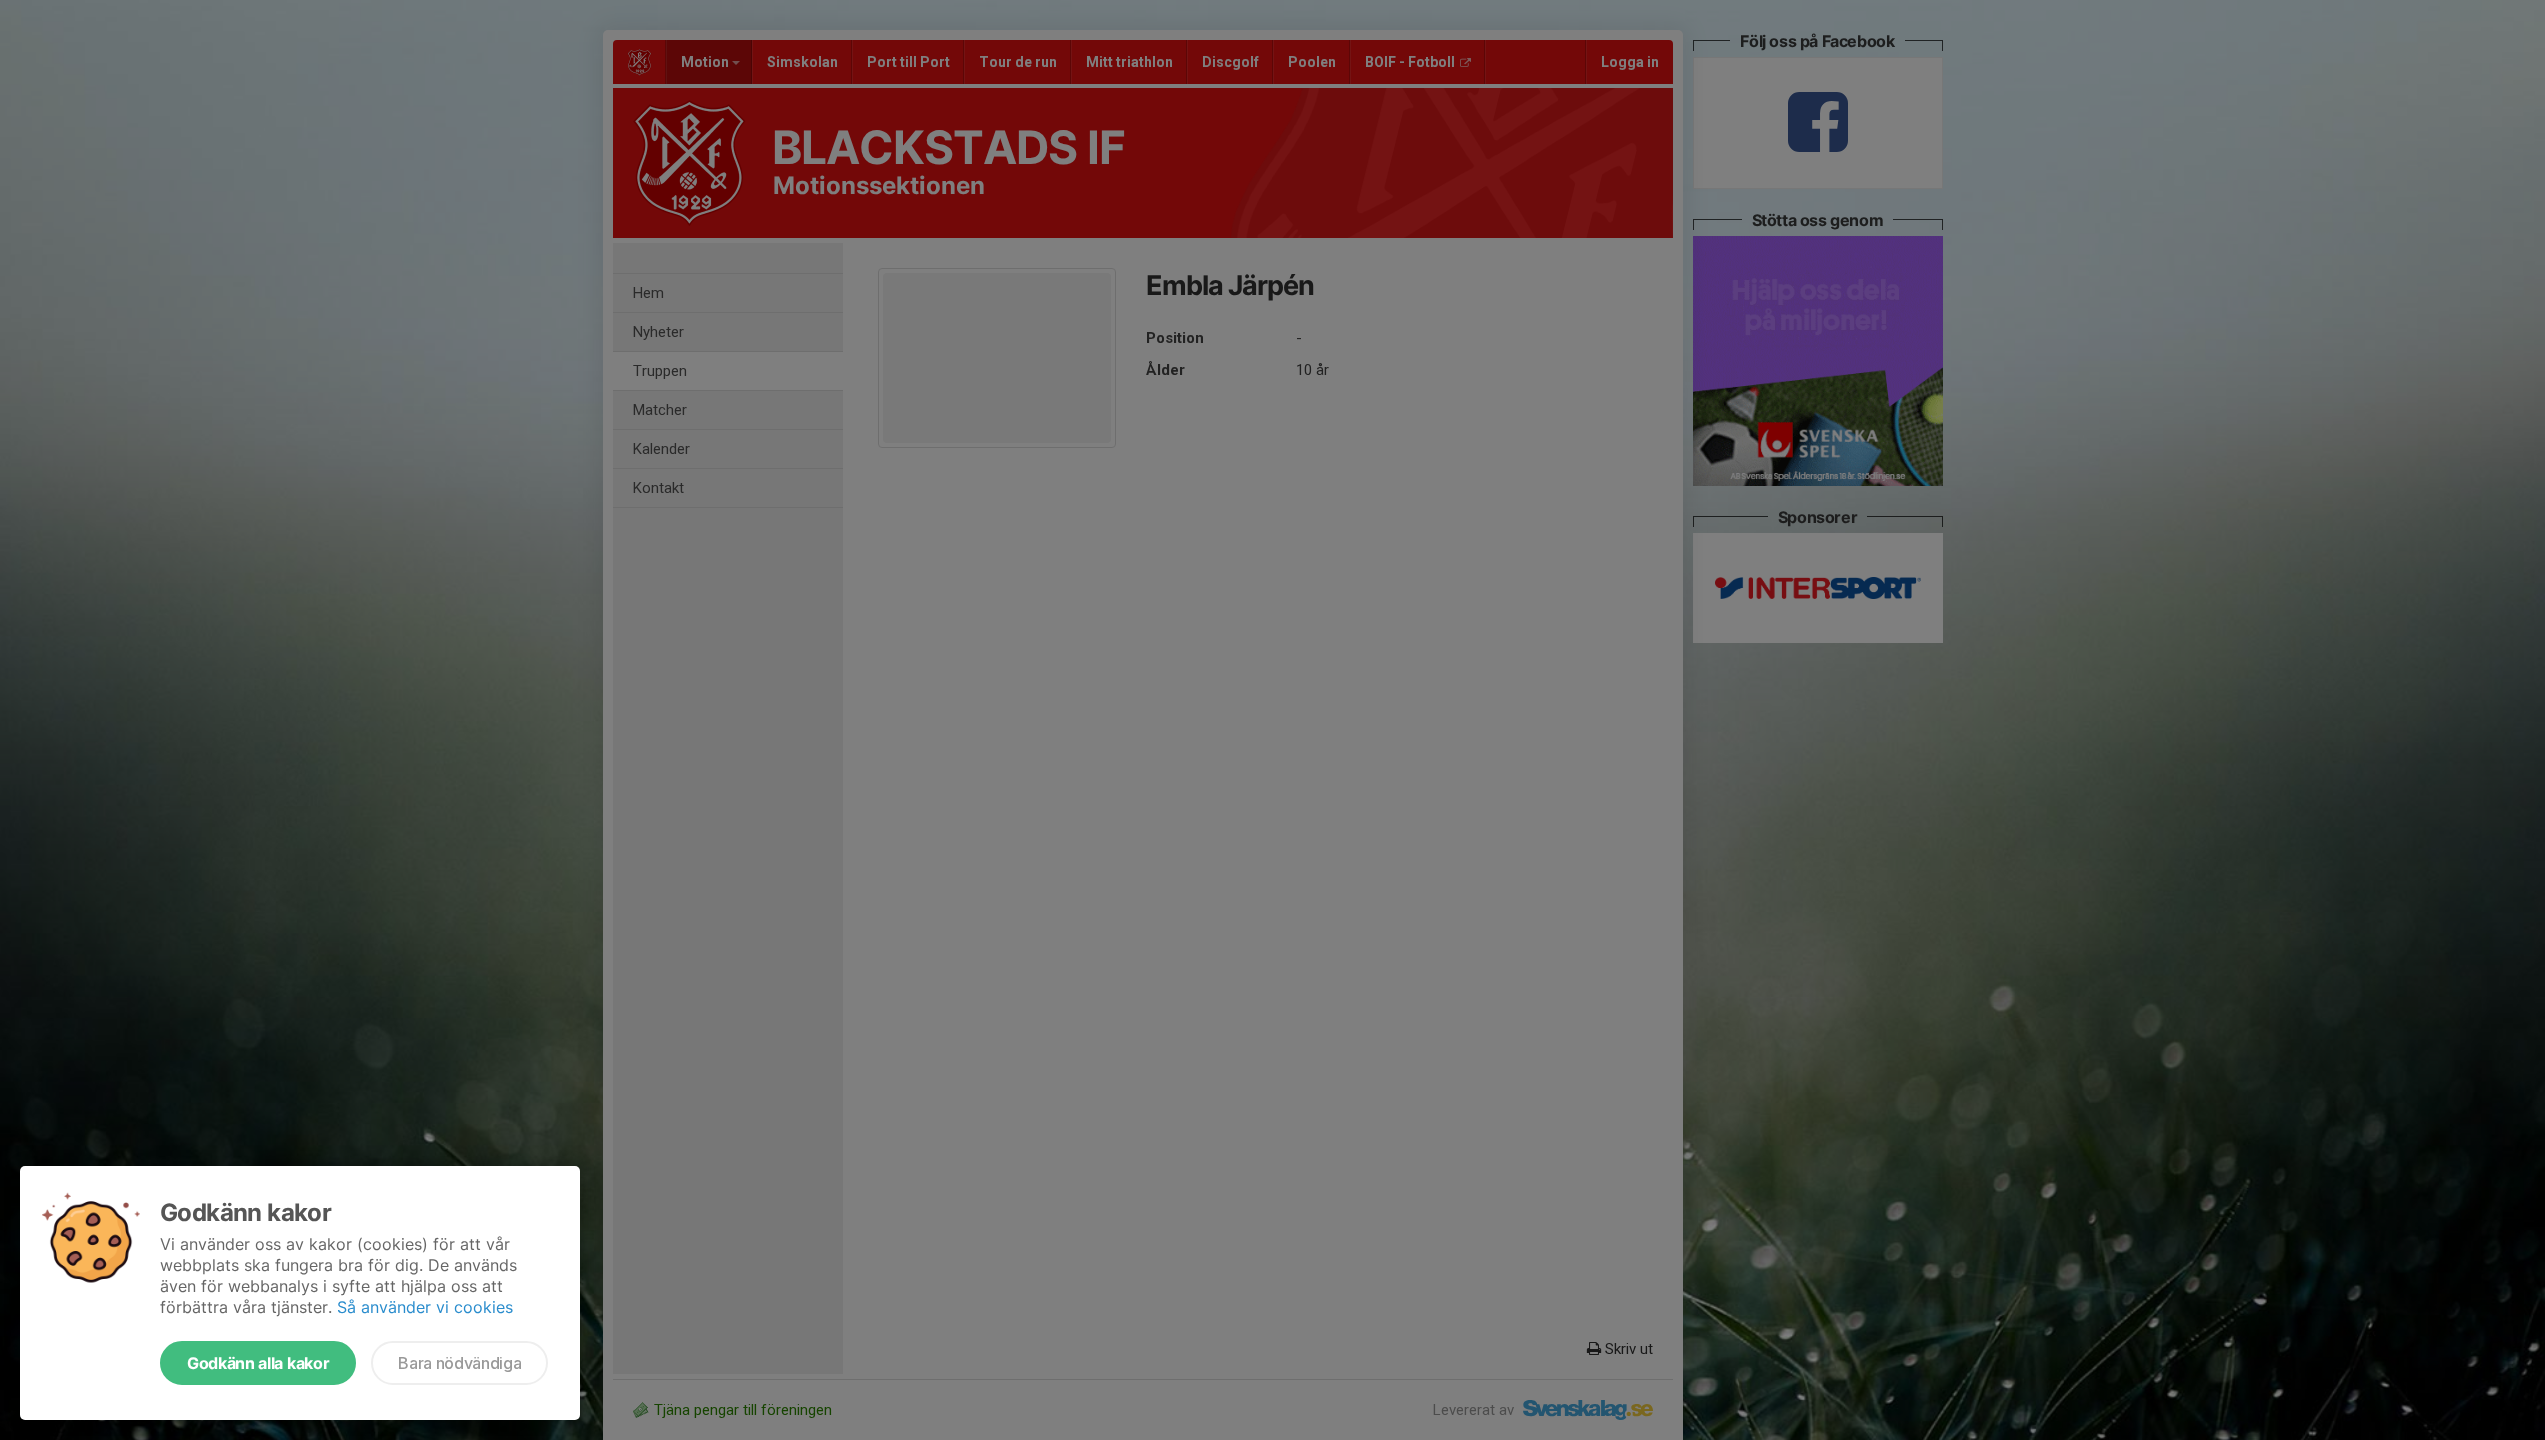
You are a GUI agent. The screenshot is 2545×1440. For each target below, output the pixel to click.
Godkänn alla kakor (258, 1363)
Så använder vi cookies (425, 1307)
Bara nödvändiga (459, 1363)
